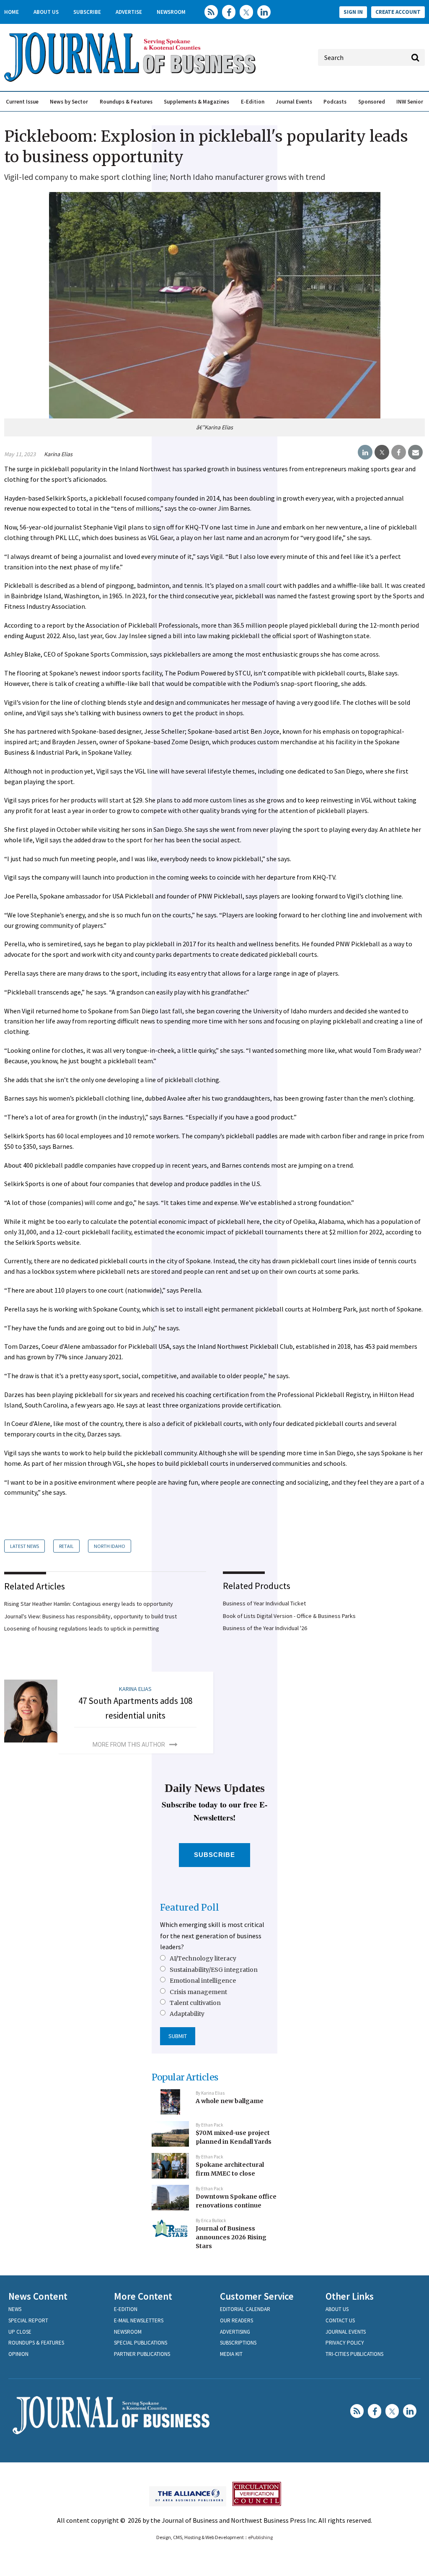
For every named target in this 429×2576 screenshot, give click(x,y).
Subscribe (87, 12)
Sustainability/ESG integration (214, 1970)
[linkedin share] (365, 452)
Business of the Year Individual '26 (265, 1628)
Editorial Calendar (245, 2309)
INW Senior (410, 102)
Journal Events (294, 102)
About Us (46, 12)
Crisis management (198, 1992)
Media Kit (231, 2354)
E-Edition (253, 102)
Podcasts (335, 102)
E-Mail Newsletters (139, 2320)
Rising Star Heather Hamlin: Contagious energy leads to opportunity (89, 1604)
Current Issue (22, 102)
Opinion (18, 2354)
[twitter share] (382, 452)
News (15, 2309)
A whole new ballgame (230, 2101)
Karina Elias (58, 454)
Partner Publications (142, 2354)
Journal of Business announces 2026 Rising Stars (231, 2237)
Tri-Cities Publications (354, 2354)
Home (12, 12)
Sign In (353, 12)
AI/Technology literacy (203, 1958)
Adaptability (187, 2014)
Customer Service (257, 2296)
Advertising (235, 2332)
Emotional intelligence (203, 1981)
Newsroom (171, 12)
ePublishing (260, 2537)
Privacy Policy (345, 2343)
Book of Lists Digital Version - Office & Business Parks (289, 1616)
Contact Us (340, 2320)
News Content (38, 2296)
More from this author (129, 1745)
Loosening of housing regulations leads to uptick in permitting (82, 1628)
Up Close (20, 2332)
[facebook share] (399, 452)
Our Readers (236, 2320)
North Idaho (110, 1546)
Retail (66, 1546)
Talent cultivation (195, 2003)
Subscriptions (238, 2343)
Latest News (25, 1546)
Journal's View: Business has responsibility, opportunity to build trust (90, 1616)
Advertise (129, 12)
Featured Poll (190, 1907)
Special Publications (141, 2343)
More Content (143, 2296)
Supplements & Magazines (196, 102)
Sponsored (372, 102)
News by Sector (69, 102)
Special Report (28, 2320)
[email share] (415, 452)
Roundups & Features (126, 102)
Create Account (398, 12)
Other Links (350, 2296)
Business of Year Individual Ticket (264, 1603)
